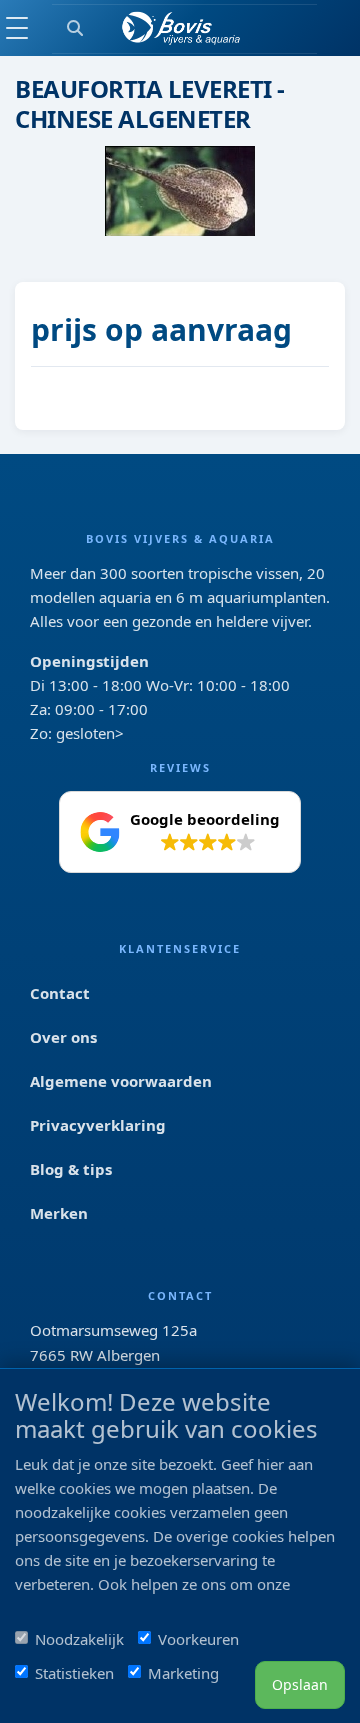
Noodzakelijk (79, 1639)
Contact (60, 993)
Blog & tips (71, 1169)
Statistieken (74, 1673)
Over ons (63, 1037)
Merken (59, 1213)
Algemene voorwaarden (121, 1081)
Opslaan (300, 1684)
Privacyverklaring (98, 1125)
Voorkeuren (198, 1639)
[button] (180, 832)
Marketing (183, 1673)
